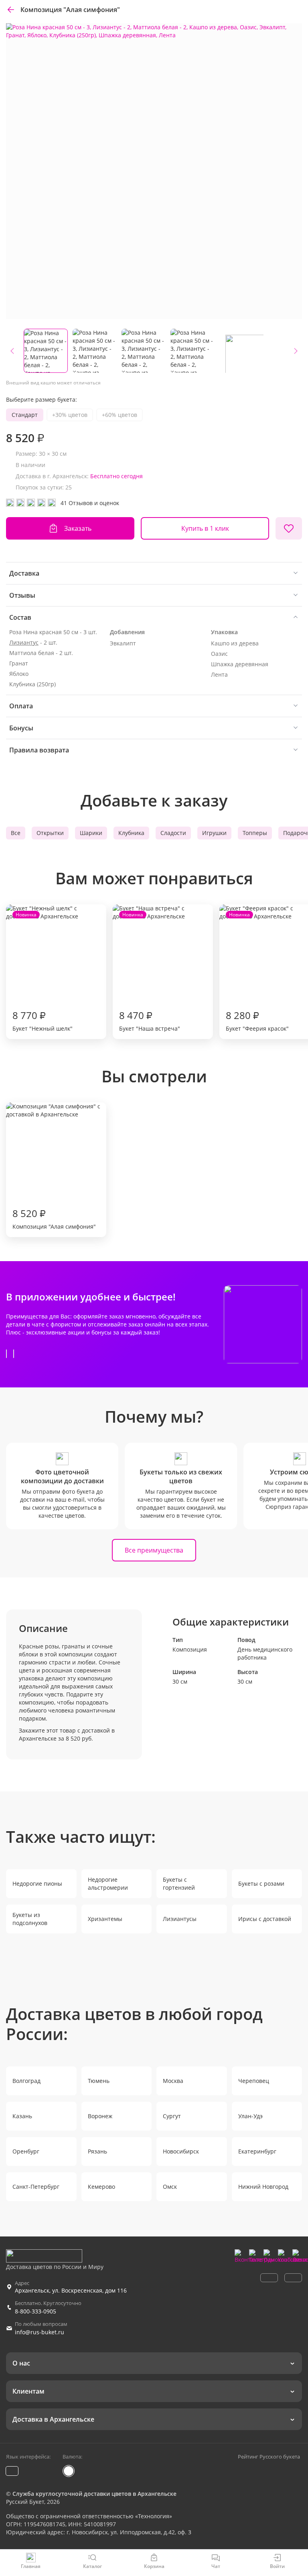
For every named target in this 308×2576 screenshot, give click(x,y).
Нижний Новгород (263, 2187)
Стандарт (25, 415)
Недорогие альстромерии (108, 1883)
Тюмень (99, 2081)
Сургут (172, 2116)
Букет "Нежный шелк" (43, 972)
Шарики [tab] (91, 833)
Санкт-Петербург (36, 2187)
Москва (173, 2081)
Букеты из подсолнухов (30, 1919)
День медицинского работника (265, 1653)
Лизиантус (24, 642)
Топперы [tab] (255, 833)
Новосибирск (181, 2151)
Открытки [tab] (50, 833)
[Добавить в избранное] (289, 528)
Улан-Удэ (250, 2116)
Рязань (97, 2151)
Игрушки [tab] (214, 833)
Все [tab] (16, 833)
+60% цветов (120, 415)
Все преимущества (154, 1550)
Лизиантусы (180, 1919)
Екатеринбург (257, 2151)
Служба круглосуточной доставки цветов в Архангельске (94, 2494)
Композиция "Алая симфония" (54, 1218)
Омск (170, 2187)
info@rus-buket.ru (40, 2332)
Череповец (254, 2081)
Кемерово (101, 2187)
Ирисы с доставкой (265, 1919)
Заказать (78, 528)
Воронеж (100, 2116)
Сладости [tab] (173, 833)
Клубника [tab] (131, 833)
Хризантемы (105, 1919)
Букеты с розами (261, 1883)
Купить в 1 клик (205, 528)
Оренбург (26, 2151)
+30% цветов (70, 415)
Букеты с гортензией (179, 1883)
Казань (22, 2116)
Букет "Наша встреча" (150, 972)
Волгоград (26, 2081)
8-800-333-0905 (35, 2311)
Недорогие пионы (37, 1883)
